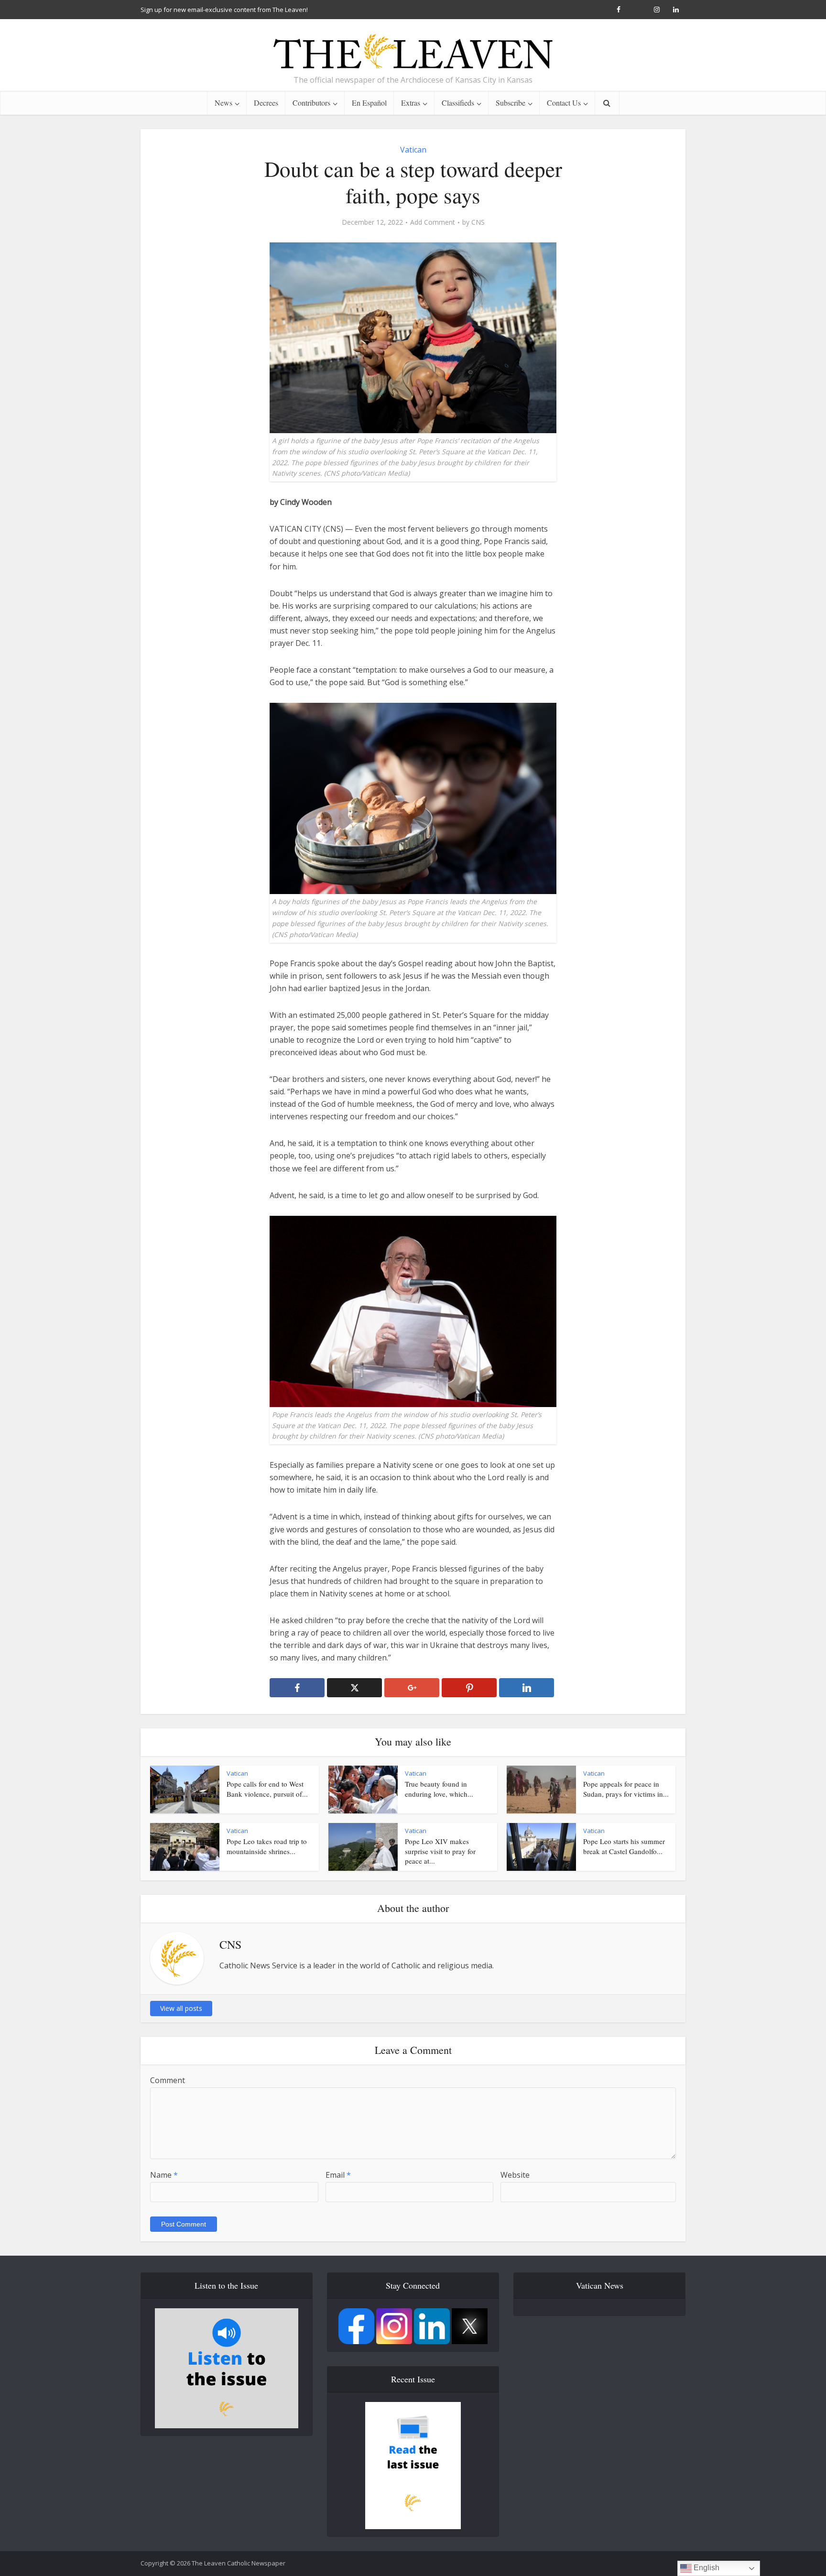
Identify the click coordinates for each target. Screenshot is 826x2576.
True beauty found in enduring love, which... (439, 1789)
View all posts (181, 2008)
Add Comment (433, 222)
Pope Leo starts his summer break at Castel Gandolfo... (624, 1846)
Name (164, 2175)
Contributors (311, 103)
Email (338, 2175)
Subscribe (511, 103)
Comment (168, 2080)
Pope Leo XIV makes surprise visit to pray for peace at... (440, 1851)
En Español (369, 103)
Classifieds (458, 103)
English (706, 2568)
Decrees (266, 103)
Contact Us (564, 103)
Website (515, 2175)
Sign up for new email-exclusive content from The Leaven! (224, 10)
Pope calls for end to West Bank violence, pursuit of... (267, 1789)
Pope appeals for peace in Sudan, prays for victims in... (626, 1789)
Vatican (413, 150)
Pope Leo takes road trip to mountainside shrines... (267, 1846)
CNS (478, 222)
